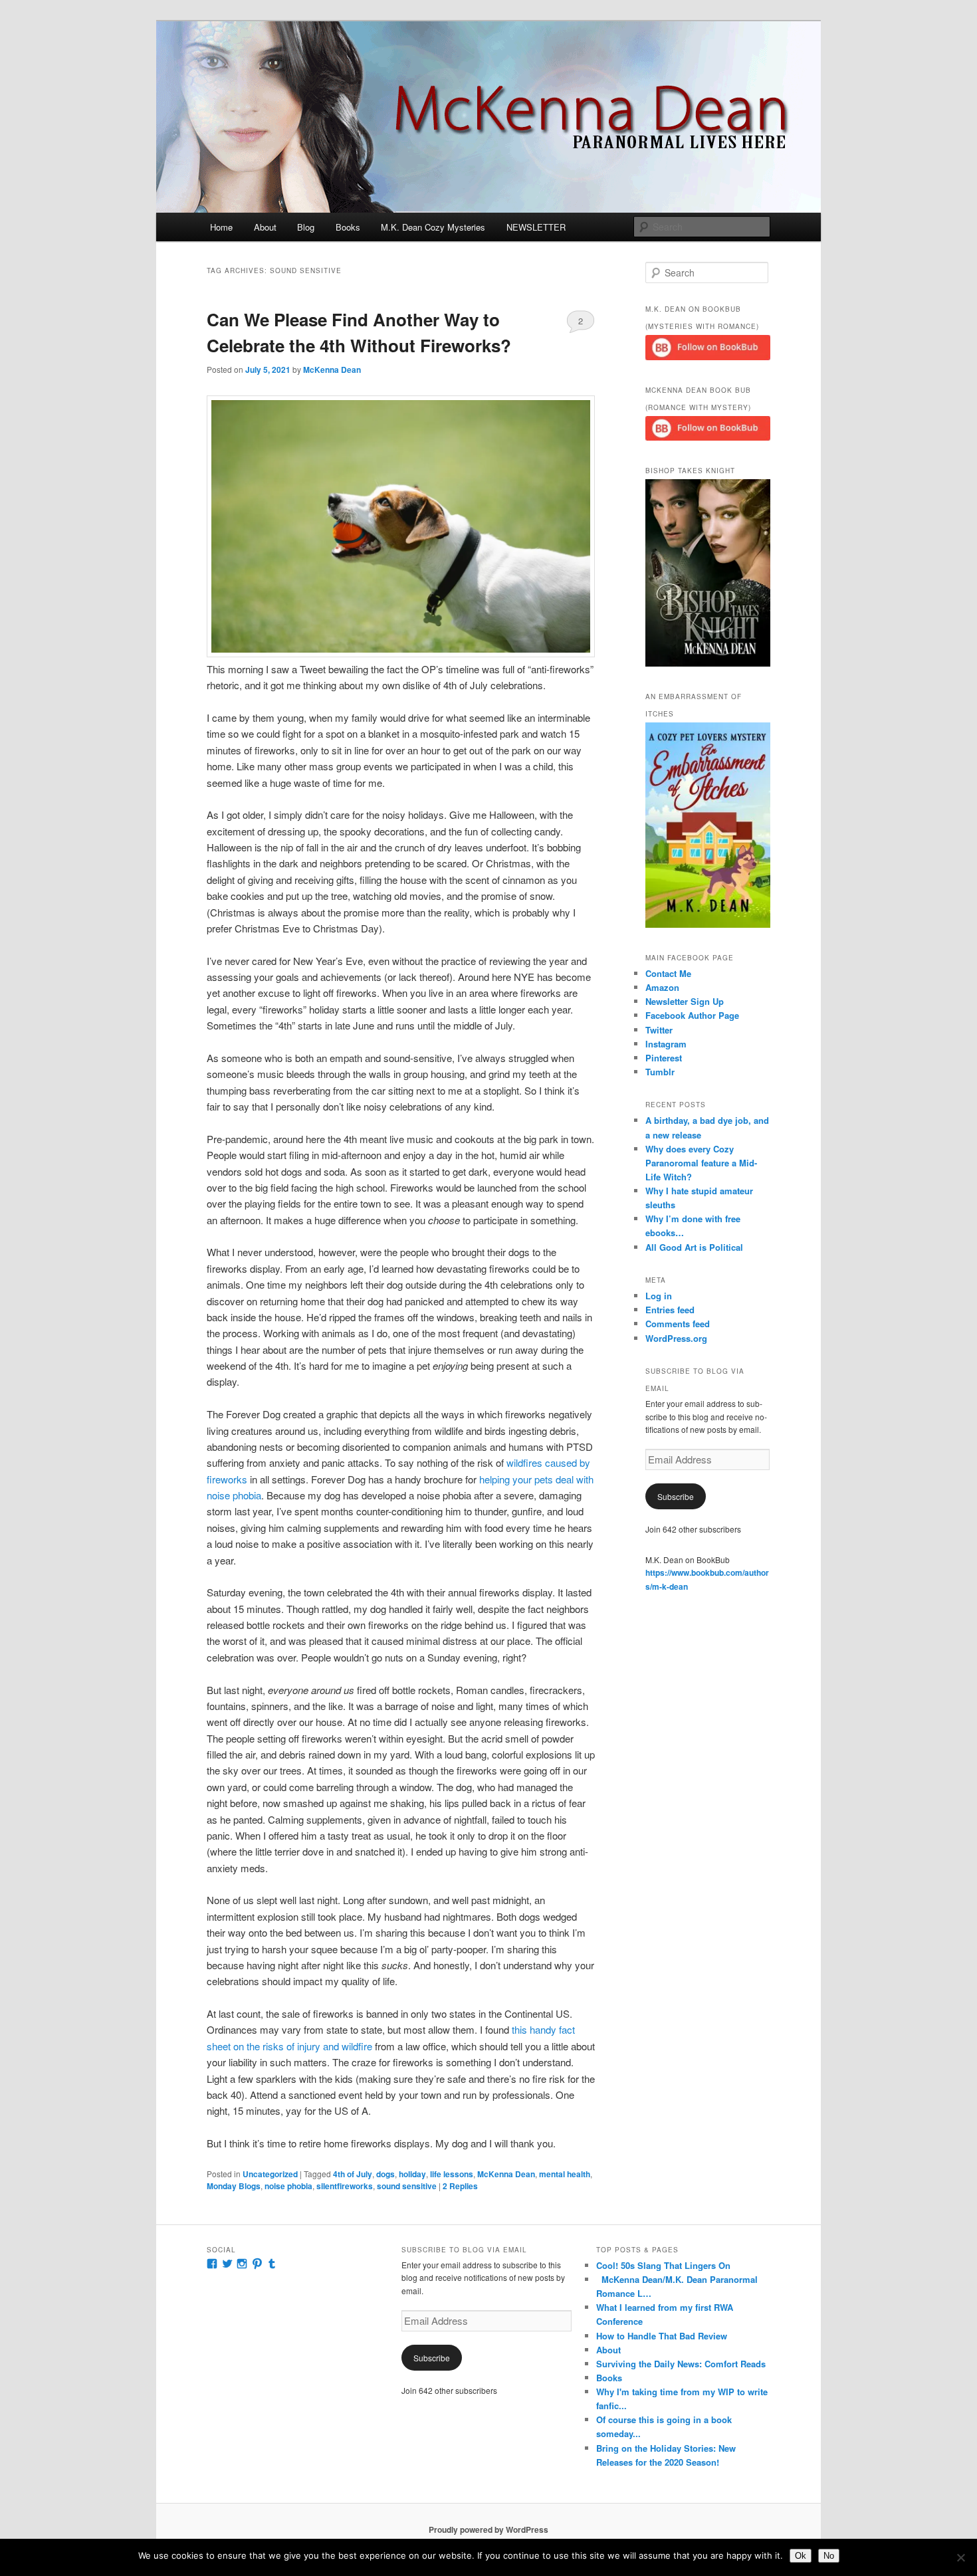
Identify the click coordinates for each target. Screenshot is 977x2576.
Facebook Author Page (692, 1015)
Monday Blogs (234, 2186)
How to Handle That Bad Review (662, 2336)
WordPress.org (676, 1338)
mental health (565, 2174)
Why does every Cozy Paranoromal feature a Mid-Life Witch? (701, 1163)
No (829, 2556)
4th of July (353, 2174)
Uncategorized (270, 2174)
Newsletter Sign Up (685, 1001)
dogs (385, 2174)
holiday (412, 2174)
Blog (306, 227)
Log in (659, 1296)
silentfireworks (345, 2186)
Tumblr (660, 1072)
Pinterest (664, 1058)
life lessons (452, 2174)
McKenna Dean (332, 370)
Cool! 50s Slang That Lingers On (663, 2265)
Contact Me (668, 973)
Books (348, 227)
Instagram (666, 1044)
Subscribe (676, 1496)
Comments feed (678, 1324)
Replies (460, 2186)
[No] (960, 2557)
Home (221, 227)
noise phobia (288, 2186)
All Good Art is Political (694, 1247)
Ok (801, 2556)
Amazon (662, 987)
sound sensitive (407, 2186)
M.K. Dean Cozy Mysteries (433, 227)
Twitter (659, 1030)
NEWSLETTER (536, 227)
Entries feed (670, 1310)
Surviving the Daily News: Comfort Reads (681, 2364)
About (265, 227)
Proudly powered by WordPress (489, 2529)
